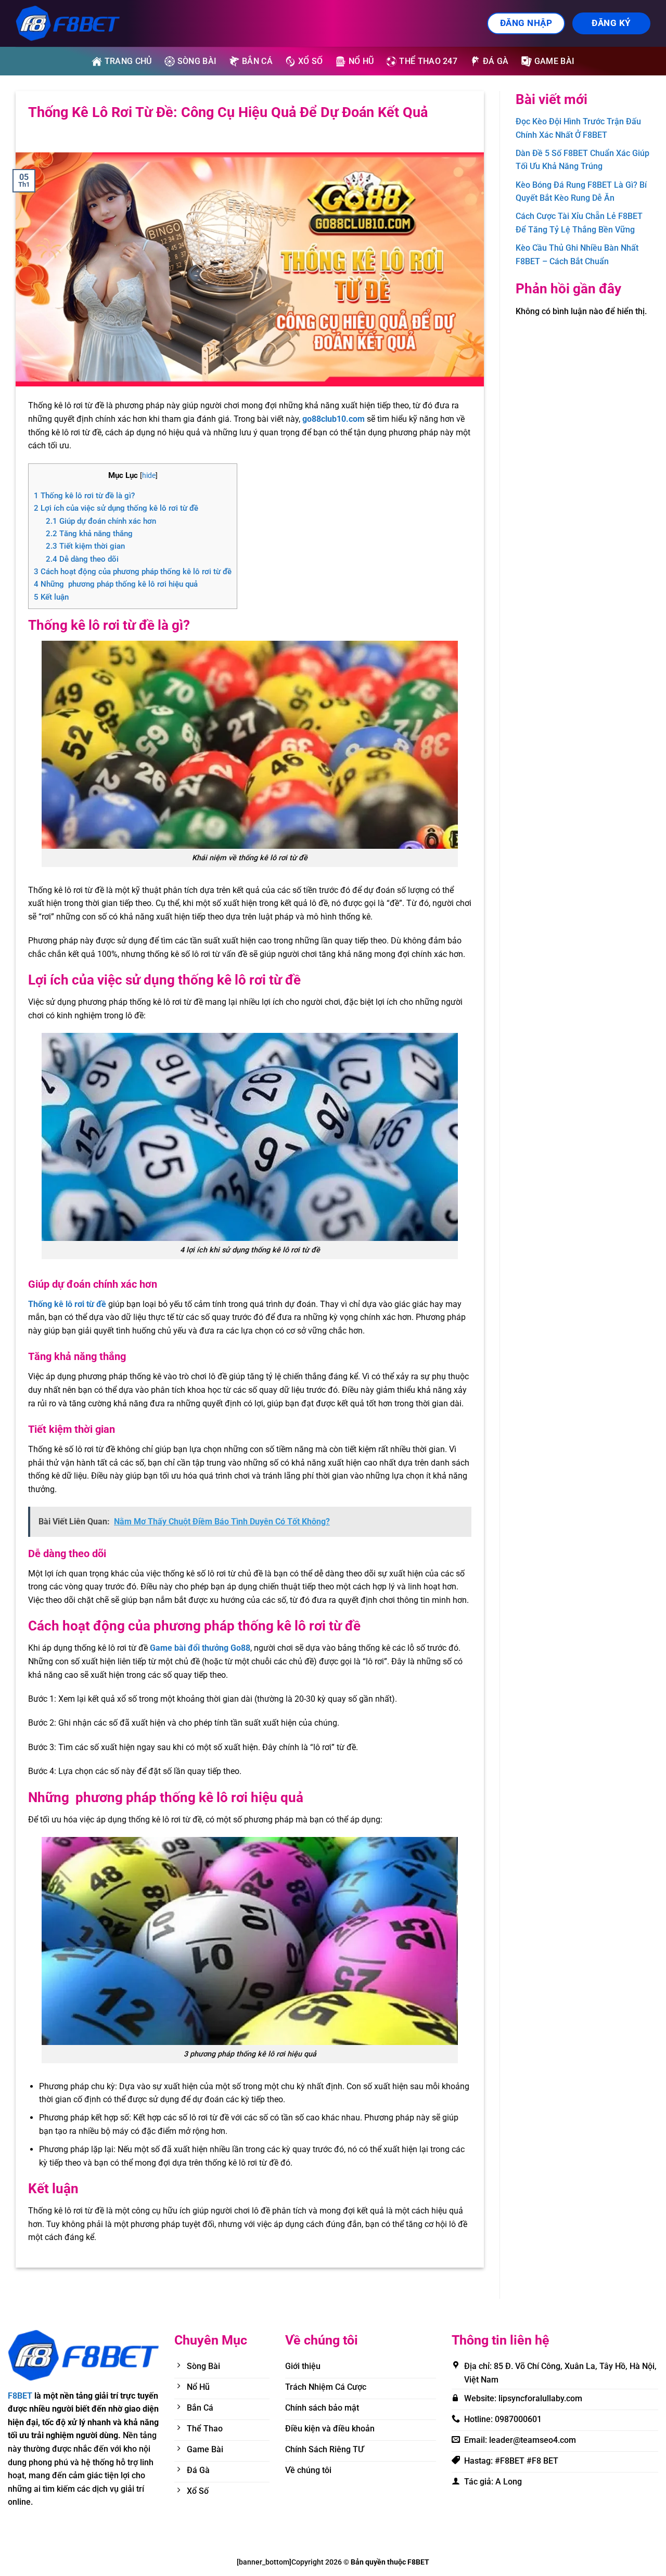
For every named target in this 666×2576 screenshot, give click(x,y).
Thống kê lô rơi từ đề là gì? (84, 496)
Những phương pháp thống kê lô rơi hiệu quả (116, 584)
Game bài (555, 61)
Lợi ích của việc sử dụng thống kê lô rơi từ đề (116, 508)
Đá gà (496, 61)
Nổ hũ (361, 61)
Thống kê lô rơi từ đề (67, 1304)
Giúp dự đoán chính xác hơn (101, 521)
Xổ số (311, 61)
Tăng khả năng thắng (89, 534)
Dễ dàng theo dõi (82, 559)
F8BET (20, 2396)
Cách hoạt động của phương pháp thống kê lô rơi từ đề (133, 572)
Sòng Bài (197, 61)
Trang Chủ (128, 61)
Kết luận (51, 597)
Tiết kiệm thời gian (85, 546)
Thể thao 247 (428, 61)
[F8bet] (68, 23)
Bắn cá (257, 61)
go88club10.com (335, 419)
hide (149, 475)
